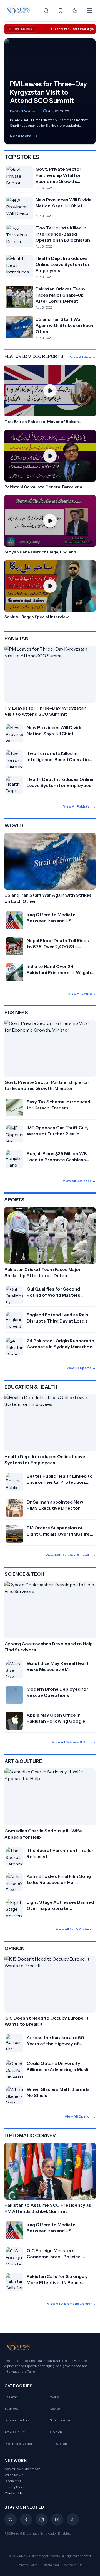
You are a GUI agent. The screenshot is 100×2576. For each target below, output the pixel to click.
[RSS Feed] (73, 2519)
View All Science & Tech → (74, 1742)
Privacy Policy (15, 2487)
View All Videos (83, 357)
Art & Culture (15, 2432)
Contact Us (13, 2493)
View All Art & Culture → (76, 1929)
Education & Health (19, 2420)
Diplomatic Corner (18, 2444)
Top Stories (58, 2444)
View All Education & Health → (71, 1555)
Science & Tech (62, 2420)
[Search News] (46, 11)
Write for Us (14, 2475)
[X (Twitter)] (11, 2519)
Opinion (56, 2432)
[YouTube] (57, 2519)
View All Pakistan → (79, 806)
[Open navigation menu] (89, 11)
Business (11, 2408)
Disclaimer (13, 2481)
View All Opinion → (80, 2116)
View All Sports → (81, 1368)
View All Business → (79, 1181)
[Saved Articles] (61, 11)
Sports (55, 2408)
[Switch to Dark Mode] (75, 11)
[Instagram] (42, 2519)
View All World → (82, 994)
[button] (50, 395)
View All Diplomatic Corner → (71, 2304)
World (55, 2397)
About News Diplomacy (22, 2469)
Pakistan (11, 2397)
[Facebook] (26, 2519)
